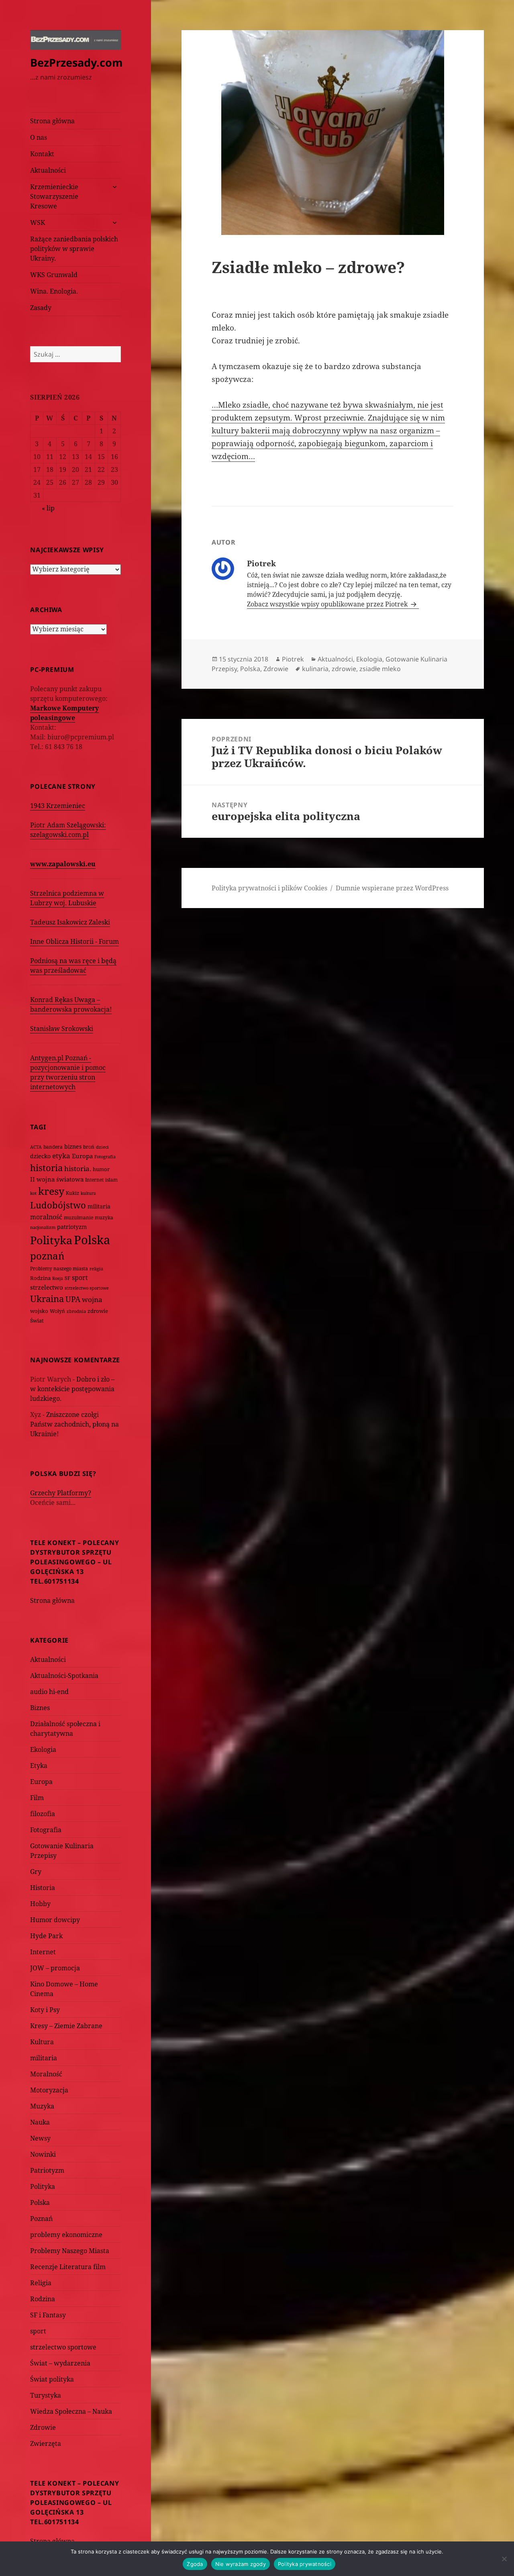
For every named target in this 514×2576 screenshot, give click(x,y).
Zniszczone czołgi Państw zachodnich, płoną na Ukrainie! (74, 1424)
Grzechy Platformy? (61, 1493)
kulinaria (315, 669)
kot (33, 1193)
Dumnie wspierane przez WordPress (392, 888)
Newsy (40, 2138)
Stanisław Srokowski (62, 1029)
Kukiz (72, 1193)
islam (111, 1180)
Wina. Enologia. (54, 291)
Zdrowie (43, 2427)
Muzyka (42, 2106)
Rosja (58, 1278)
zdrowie (98, 1311)
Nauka (40, 2122)
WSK (38, 222)
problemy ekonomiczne (66, 2235)
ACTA (36, 1147)
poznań (47, 1256)
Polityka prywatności (305, 2564)
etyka (61, 1156)
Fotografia (105, 1156)
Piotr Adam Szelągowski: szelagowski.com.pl (68, 830)
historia (46, 1168)
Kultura (42, 2042)
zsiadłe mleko (380, 669)
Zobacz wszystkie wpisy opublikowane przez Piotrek (328, 604)
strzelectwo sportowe (87, 1288)
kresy (51, 1191)
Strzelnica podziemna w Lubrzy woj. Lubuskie (67, 898)
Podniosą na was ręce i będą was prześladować (73, 965)
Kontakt (42, 154)
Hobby (40, 1904)
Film (37, 1798)
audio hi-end (49, 1692)
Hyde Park (46, 1936)
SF (67, 1278)
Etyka (39, 1766)
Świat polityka (52, 2379)
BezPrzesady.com (76, 62)
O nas (39, 137)
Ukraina (47, 1299)
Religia (41, 2283)
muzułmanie (79, 1218)
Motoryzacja (49, 2090)
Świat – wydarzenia (60, 2363)
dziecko (40, 1156)
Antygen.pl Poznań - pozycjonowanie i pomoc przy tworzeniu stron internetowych (68, 1072)
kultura (88, 1193)
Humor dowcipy (55, 1920)
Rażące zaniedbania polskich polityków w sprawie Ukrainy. (74, 249)
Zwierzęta (46, 2443)
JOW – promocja (55, 1968)
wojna (92, 1299)
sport (80, 1278)
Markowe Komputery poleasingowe (64, 713)
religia (96, 1269)
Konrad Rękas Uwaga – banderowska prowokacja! (71, 1004)
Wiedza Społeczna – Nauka (71, 2411)
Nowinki (43, 2154)
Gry (36, 1872)
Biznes (40, 1708)
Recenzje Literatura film (68, 2267)
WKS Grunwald (54, 275)
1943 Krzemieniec (58, 806)
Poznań (41, 2219)
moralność (46, 1217)
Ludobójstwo (58, 1205)
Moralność (46, 2074)
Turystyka (46, 2395)
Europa (82, 1156)
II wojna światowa (57, 1179)
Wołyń (57, 1311)
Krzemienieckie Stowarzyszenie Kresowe (54, 196)
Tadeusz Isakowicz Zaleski (70, 922)
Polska (92, 1240)
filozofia (43, 1814)
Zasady (41, 308)
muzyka (104, 1218)
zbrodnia (76, 1311)
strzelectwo (47, 1287)
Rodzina (40, 1278)
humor (101, 1169)
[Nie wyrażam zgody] (504, 2559)
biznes (73, 1146)
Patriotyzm (47, 2170)
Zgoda (195, 2564)
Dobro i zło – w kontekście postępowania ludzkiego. (72, 1389)
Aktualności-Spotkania (64, 1676)
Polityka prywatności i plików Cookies (269, 888)
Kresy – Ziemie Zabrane (66, 2026)
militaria (99, 1206)
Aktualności (48, 170)
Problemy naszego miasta (59, 1269)
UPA (73, 1299)
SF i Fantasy (48, 2315)
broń (89, 1147)
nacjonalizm (43, 1227)
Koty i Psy (45, 2010)
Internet (94, 1180)
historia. (78, 1169)
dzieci (102, 1147)
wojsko (39, 1311)
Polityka (51, 1240)
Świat (37, 1321)
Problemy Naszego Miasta (70, 2251)
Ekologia (43, 1749)
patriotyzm (72, 1227)
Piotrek (293, 659)
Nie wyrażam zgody (241, 2564)
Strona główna (52, 121)
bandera (53, 1147)
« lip (48, 508)
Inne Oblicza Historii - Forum (74, 941)
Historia (43, 1888)
